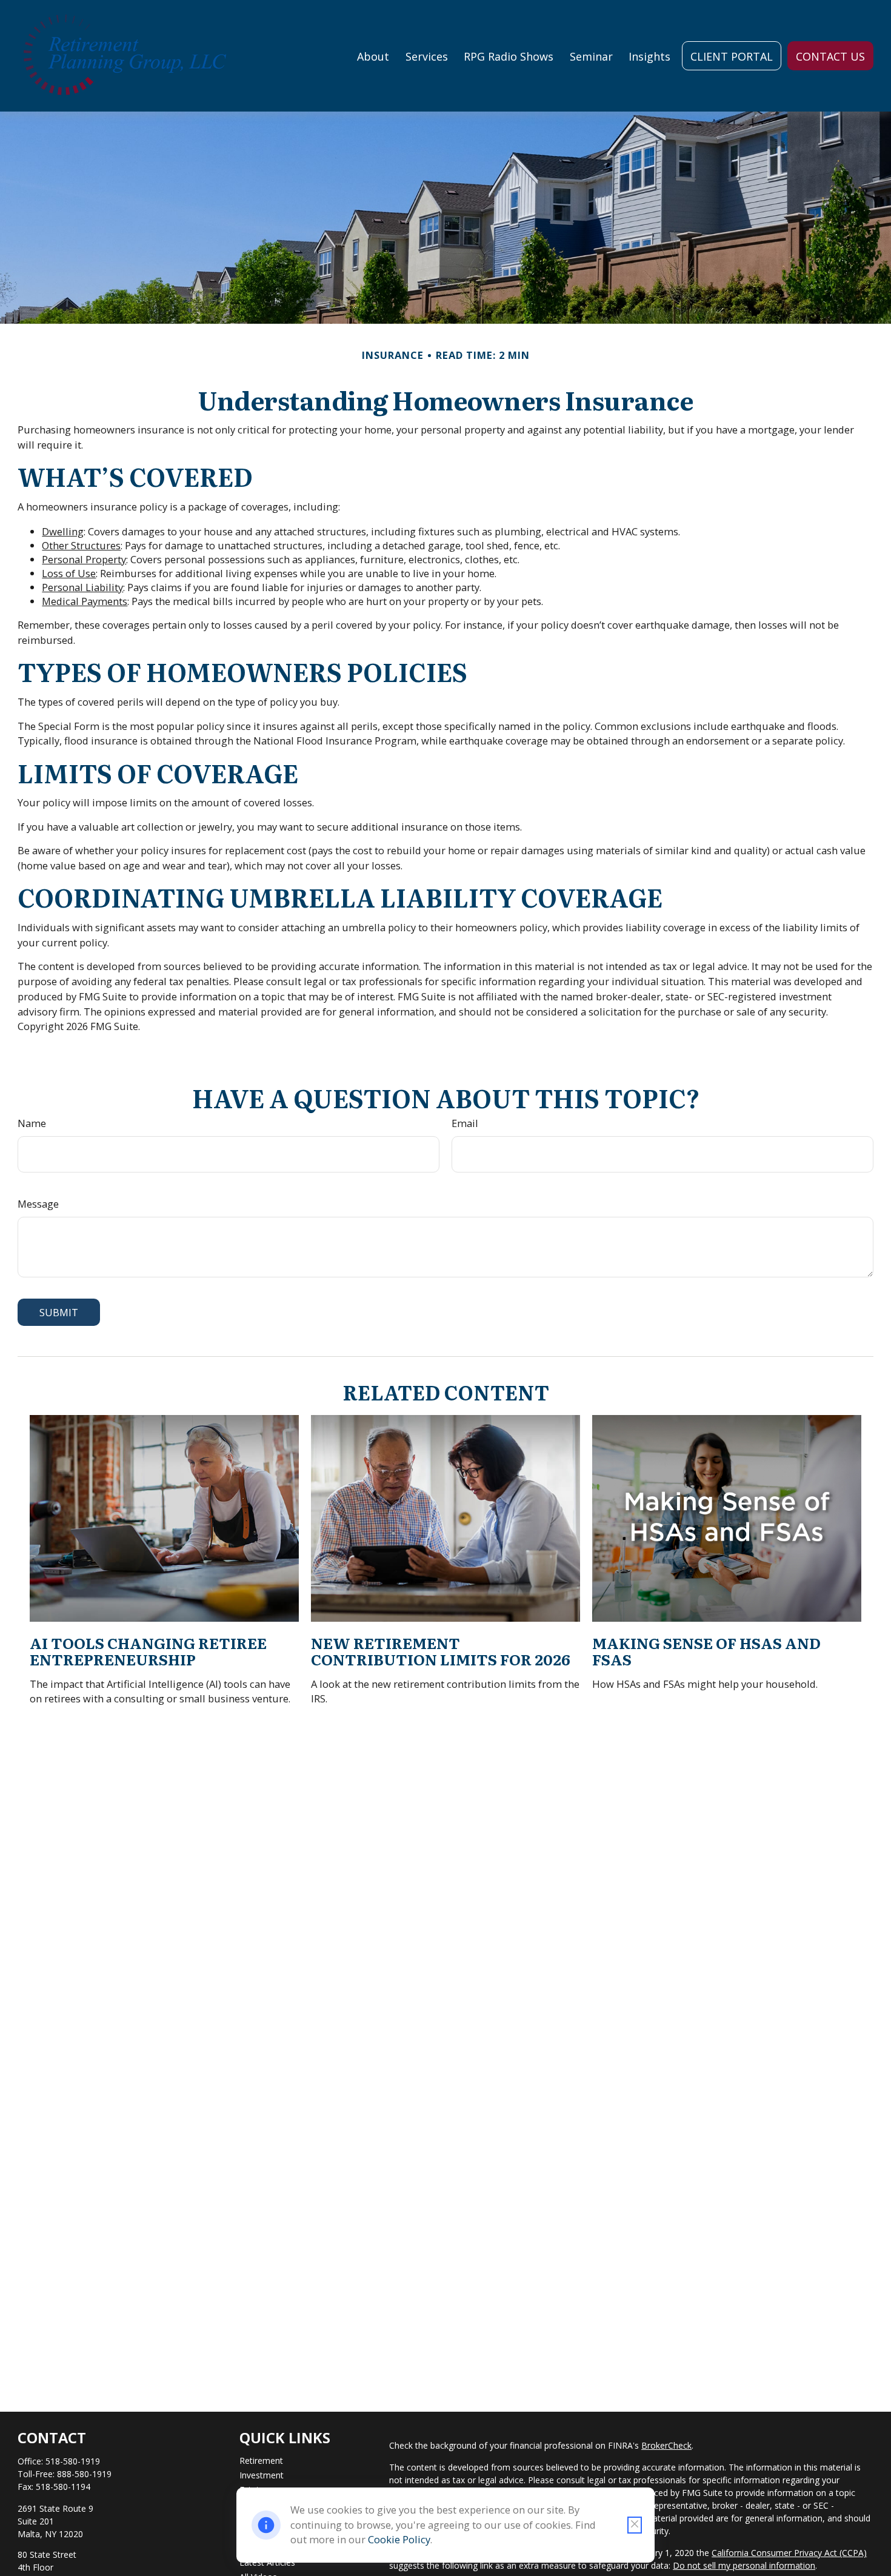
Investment (262, 2475)
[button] (373, 56)
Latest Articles (267, 2562)
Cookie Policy (399, 2539)
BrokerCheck (666, 2445)
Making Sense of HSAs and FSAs (706, 1651)
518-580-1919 (73, 2461)
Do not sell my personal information (744, 2565)
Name (32, 1123)
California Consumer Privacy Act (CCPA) (789, 2553)
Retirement (261, 2461)
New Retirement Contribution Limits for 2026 (441, 1651)
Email (465, 1123)
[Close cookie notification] (635, 2525)
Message (38, 1204)
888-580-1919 (84, 2474)
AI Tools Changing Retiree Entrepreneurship (148, 1651)
